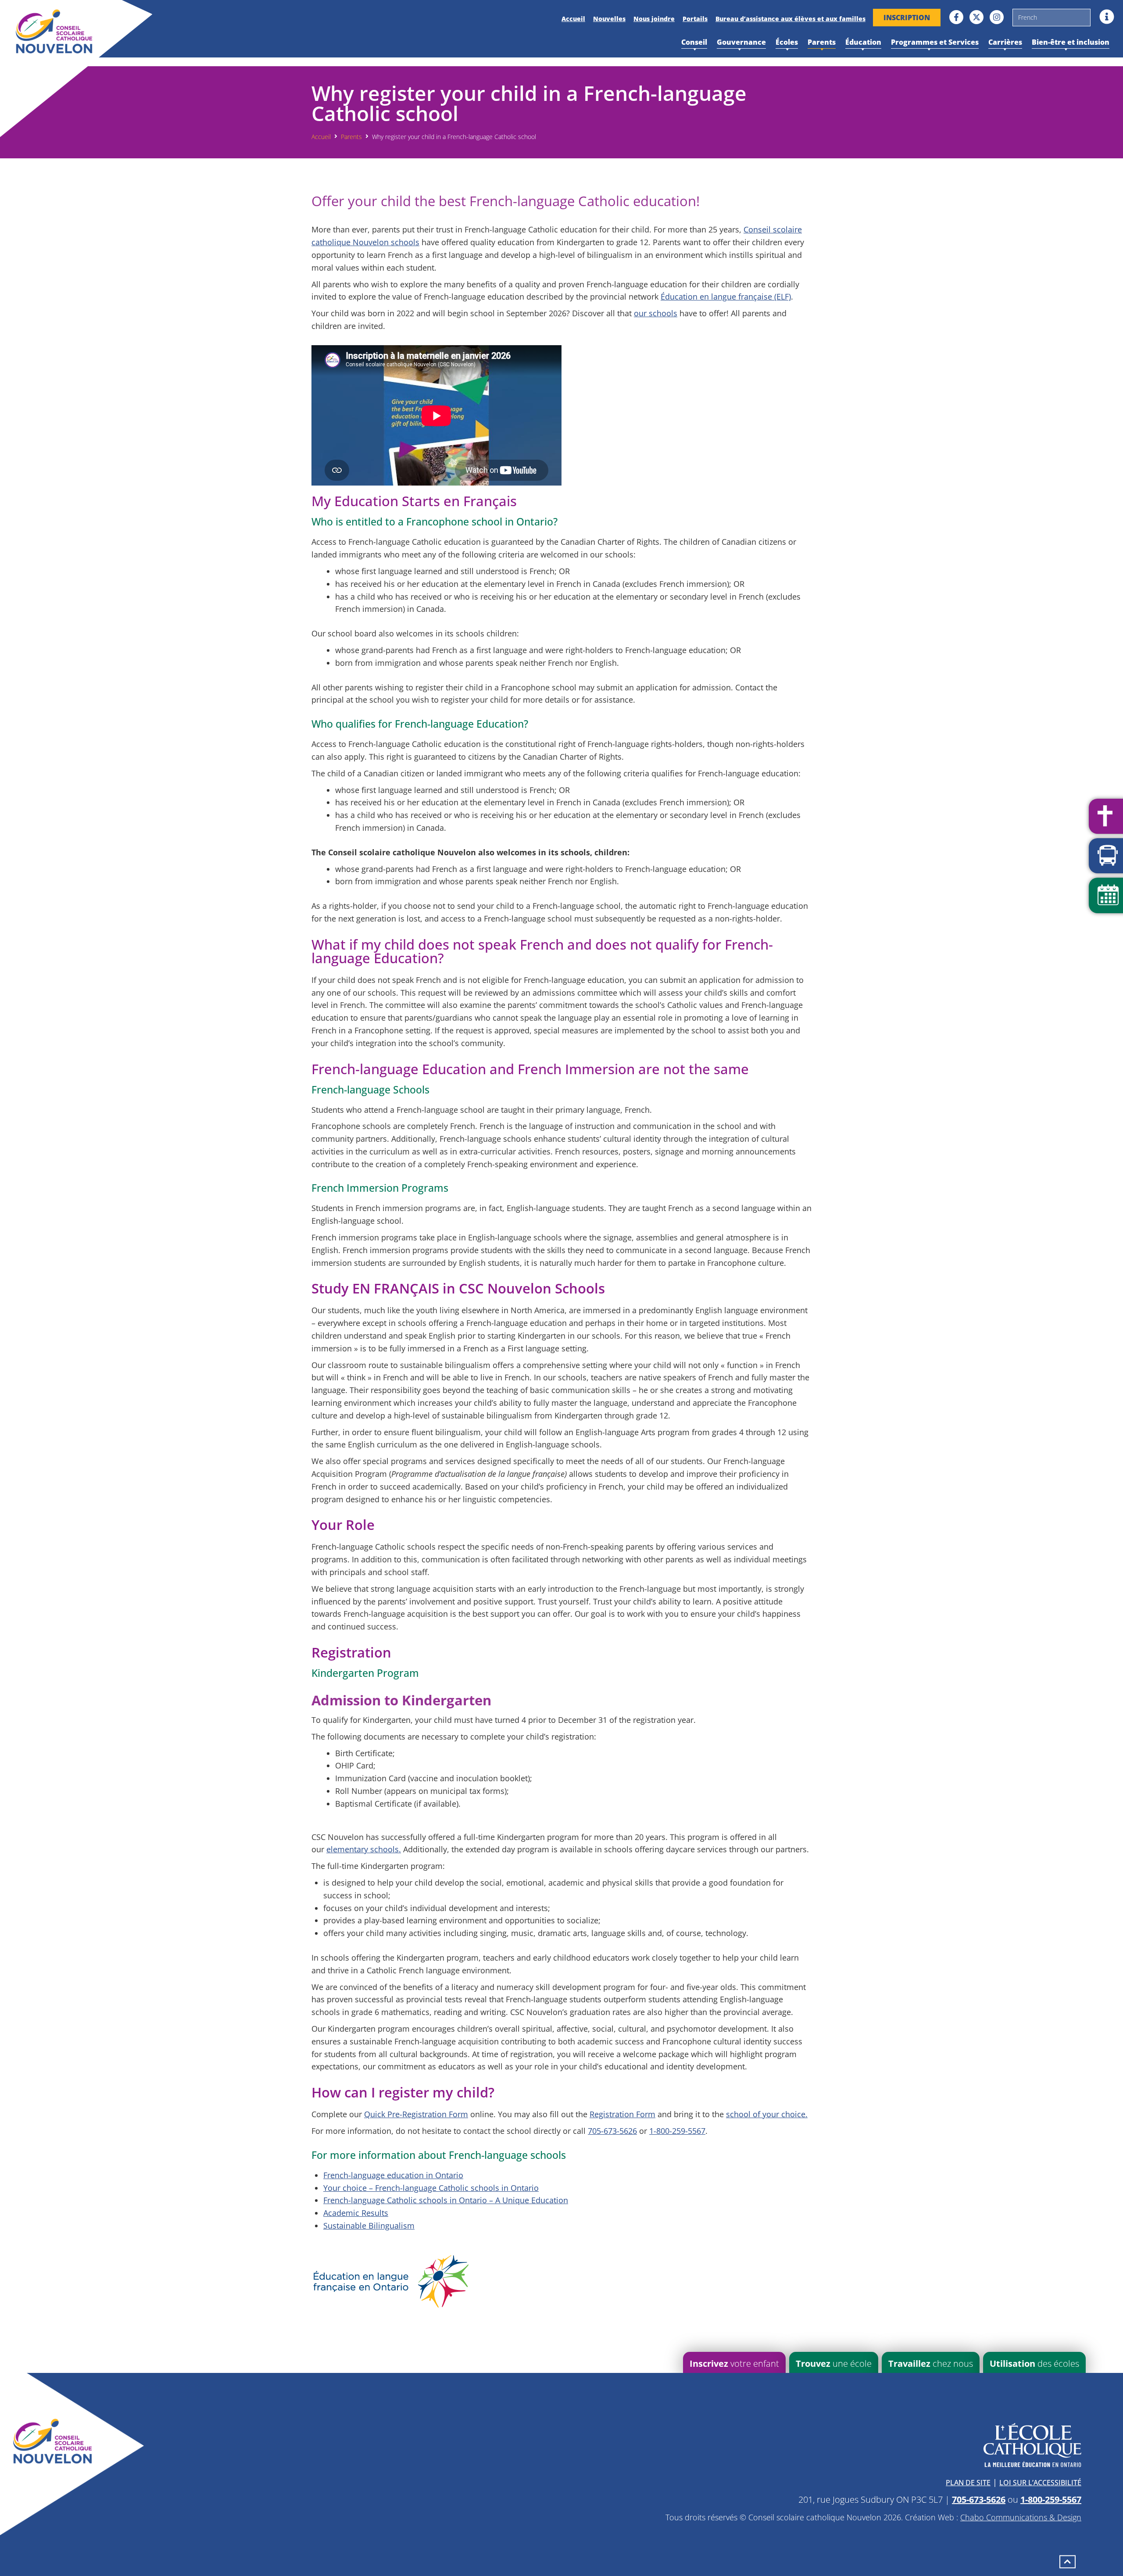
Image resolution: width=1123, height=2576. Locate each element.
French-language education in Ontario (393, 2175)
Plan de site (968, 2483)
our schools (656, 313)
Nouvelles (609, 19)
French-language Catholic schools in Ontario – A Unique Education (446, 2200)
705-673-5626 (612, 2131)
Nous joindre (654, 19)
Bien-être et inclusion (1071, 42)
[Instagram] (997, 17)
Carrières (1005, 42)
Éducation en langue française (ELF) (726, 297)
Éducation (863, 42)
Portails (695, 19)
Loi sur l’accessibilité (1040, 2483)
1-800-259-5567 (677, 2131)
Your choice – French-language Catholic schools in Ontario (431, 2188)
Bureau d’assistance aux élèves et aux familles (790, 19)
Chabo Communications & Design (1021, 2517)
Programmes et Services (935, 42)
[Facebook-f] (956, 17)
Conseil (694, 42)
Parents (822, 42)
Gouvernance (741, 42)
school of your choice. (767, 2114)
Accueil (573, 19)
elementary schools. (364, 1849)
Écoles (787, 42)
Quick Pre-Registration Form (416, 2114)
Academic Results (356, 2213)
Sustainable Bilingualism (369, 2226)
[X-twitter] (976, 17)
